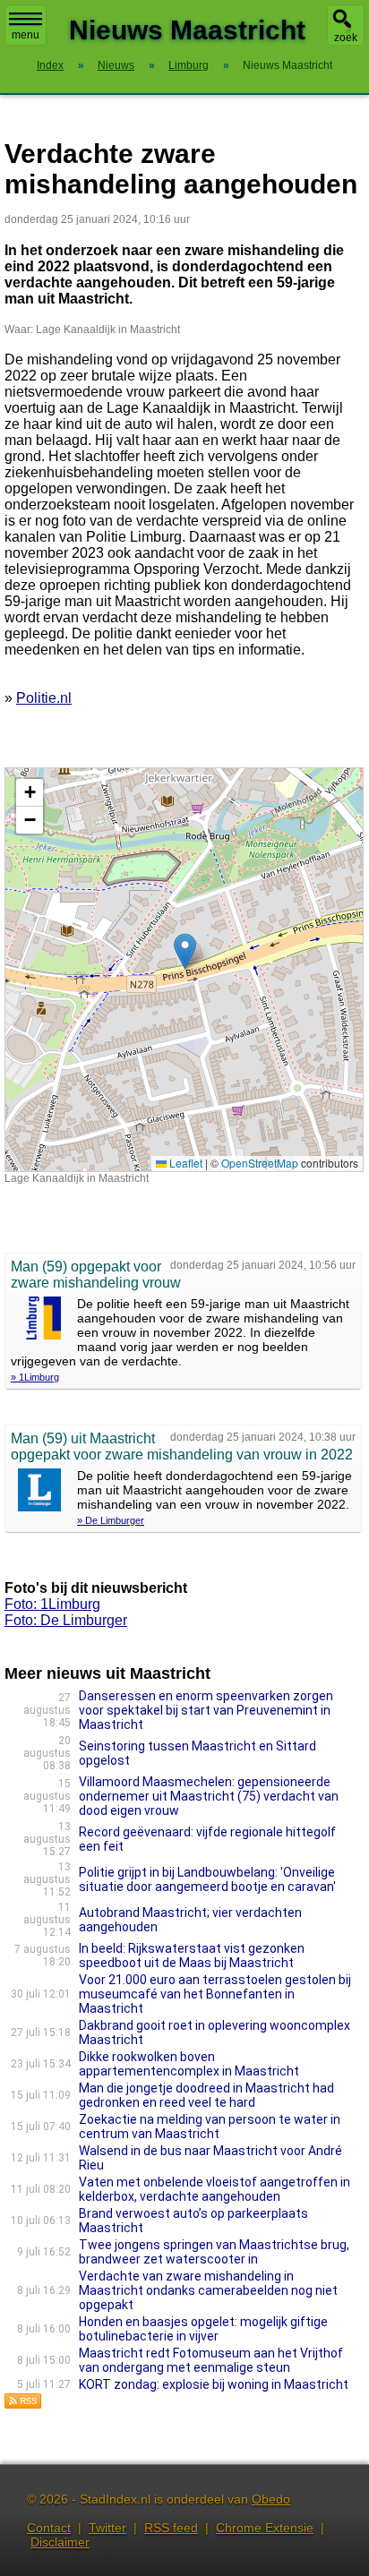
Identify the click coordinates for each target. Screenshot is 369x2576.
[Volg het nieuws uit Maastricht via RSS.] (23, 2405)
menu (26, 35)
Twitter (107, 2528)
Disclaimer (60, 2542)
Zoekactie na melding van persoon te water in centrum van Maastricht (210, 2127)
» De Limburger (111, 1520)
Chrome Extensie (265, 2528)
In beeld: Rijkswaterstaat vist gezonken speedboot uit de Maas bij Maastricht (192, 1956)
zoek (346, 38)
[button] (185, 951)
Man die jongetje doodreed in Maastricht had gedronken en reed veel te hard (206, 2095)
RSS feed (171, 2528)
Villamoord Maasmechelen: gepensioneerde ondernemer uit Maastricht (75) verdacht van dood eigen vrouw (209, 1796)
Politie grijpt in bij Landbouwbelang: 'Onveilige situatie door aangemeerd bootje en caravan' (207, 1879)
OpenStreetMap (260, 1163)
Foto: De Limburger (66, 1620)
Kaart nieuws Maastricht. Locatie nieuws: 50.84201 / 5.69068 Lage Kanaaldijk (182, 969)
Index (50, 65)
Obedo (271, 2499)
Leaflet (184, 1163)
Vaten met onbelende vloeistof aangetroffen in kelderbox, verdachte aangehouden (215, 2189)
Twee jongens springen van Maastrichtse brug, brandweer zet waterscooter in (214, 2252)
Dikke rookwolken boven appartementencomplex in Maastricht (189, 2064)
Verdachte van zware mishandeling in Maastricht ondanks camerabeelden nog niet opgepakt (208, 2290)
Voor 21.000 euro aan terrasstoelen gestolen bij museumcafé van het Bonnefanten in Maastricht (215, 1994)
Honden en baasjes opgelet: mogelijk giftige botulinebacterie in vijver (203, 2329)
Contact (49, 2528)
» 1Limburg (35, 1377)
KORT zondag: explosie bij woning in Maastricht (214, 2384)
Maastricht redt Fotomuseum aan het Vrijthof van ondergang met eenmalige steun (211, 2360)
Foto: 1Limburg (52, 1604)
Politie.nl (44, 698)
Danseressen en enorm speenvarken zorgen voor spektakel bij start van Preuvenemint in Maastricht (206, 1710)
